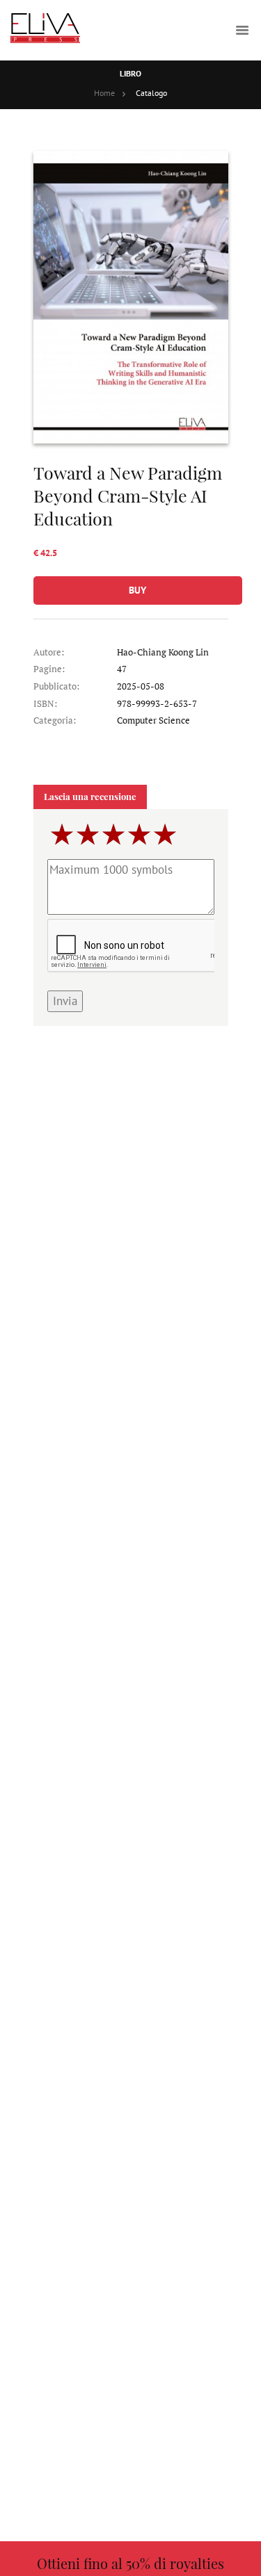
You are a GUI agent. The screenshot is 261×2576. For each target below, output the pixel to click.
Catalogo (151, 93)
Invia (65, 1001)
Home (104, 93)
